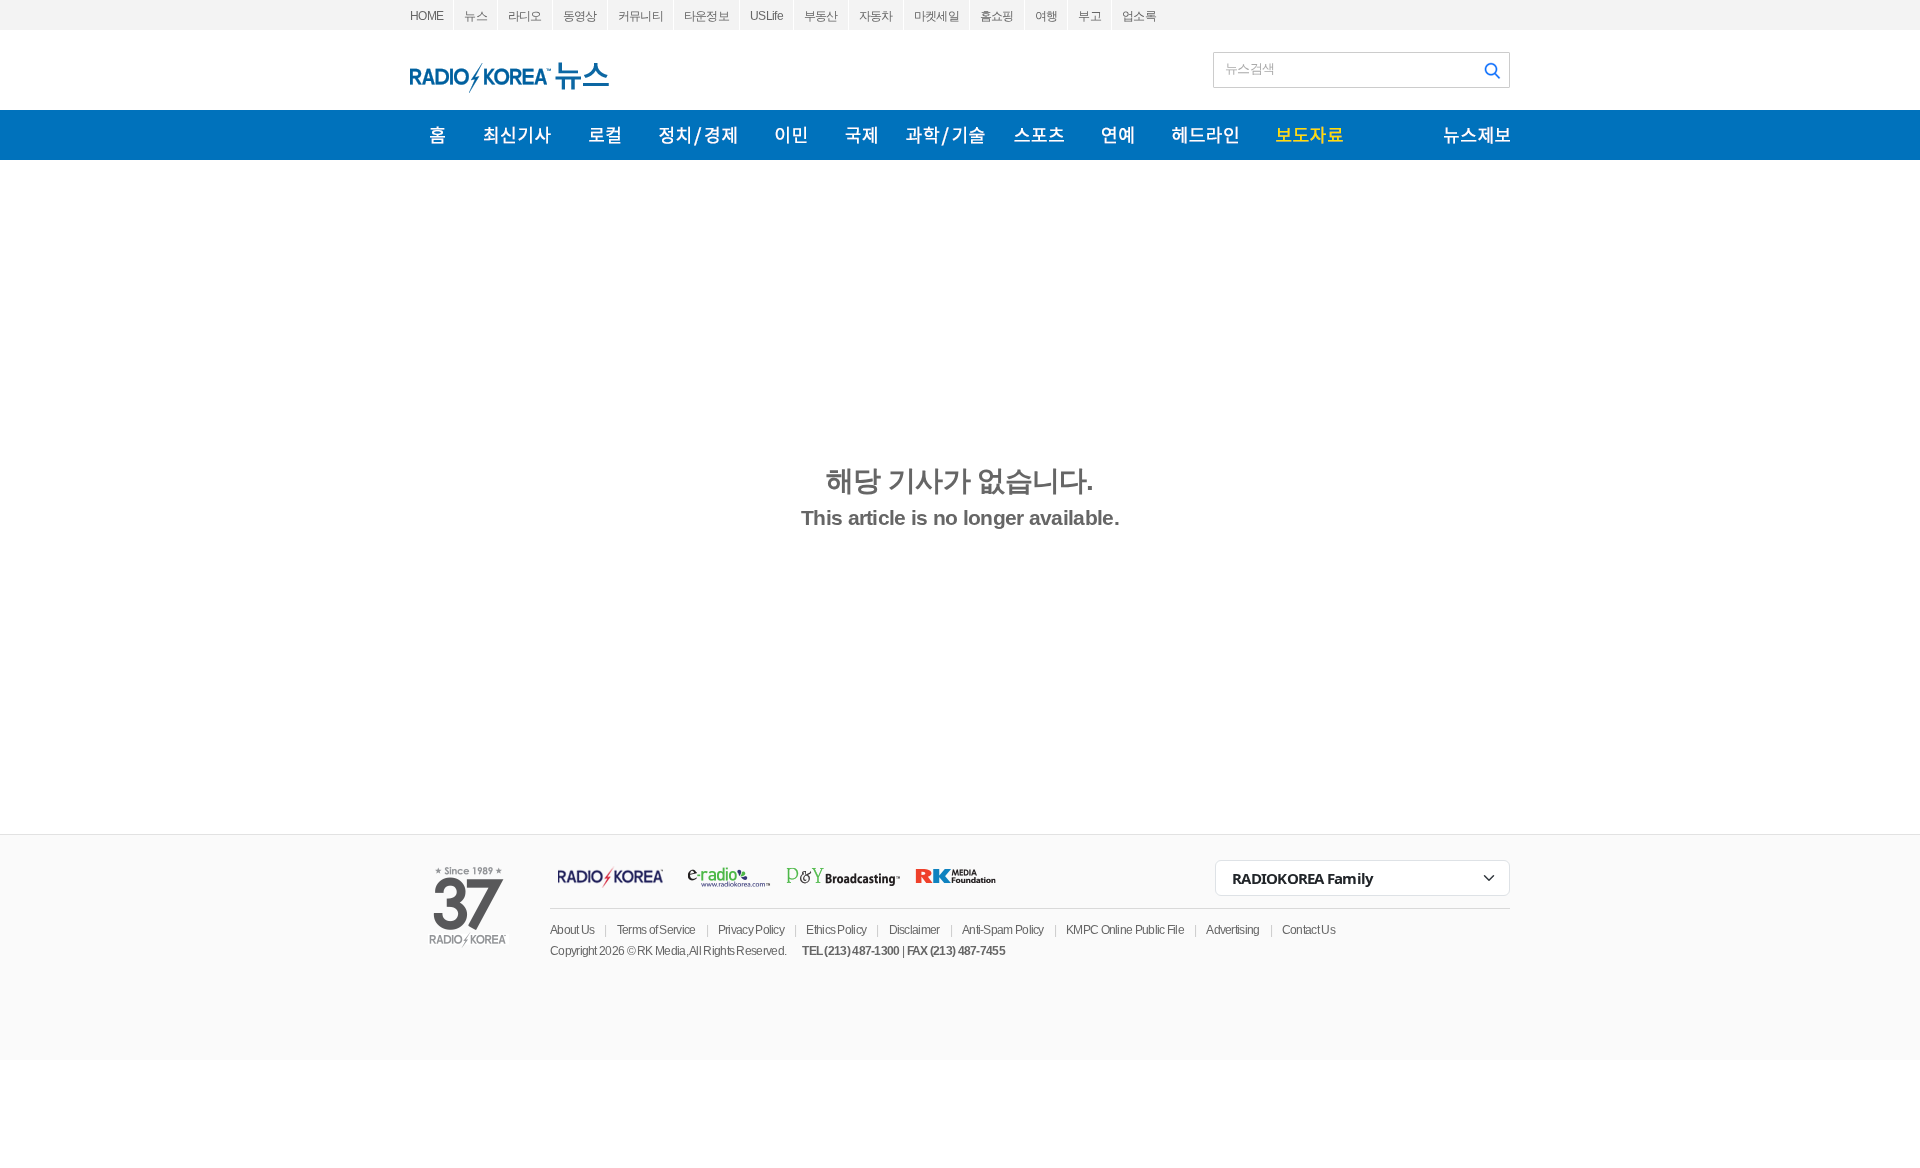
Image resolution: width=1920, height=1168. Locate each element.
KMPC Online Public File (1125, 930)
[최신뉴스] (517, 135)
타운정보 (706, 16)
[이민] (791, 135)
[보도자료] (1309, 135)
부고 (1089, 16)
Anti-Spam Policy (1003, 930)
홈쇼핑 (997, 16)
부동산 (821, 16)
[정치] (698, 135)
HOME (426, 16)
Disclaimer (914, 930)
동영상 (580, 16)
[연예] (1118, 135)
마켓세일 (936, 16)
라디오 (525, 16)
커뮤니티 (640, 16)
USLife (766, 16)
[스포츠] (1039, 135)
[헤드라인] (1205, 135)
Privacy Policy (751, 930)
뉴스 (475, 16)
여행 (1046, 16)
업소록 (1139, 16)
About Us (572, 930)
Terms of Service (656, 930)
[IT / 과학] (945, 135)
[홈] (437, 135)
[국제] (861, 135)
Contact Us (1308, 930)
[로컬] (605, 135)
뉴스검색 (1249, 68)
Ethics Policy (836, 930)
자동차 (876, 16)
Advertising (1232, 930)
